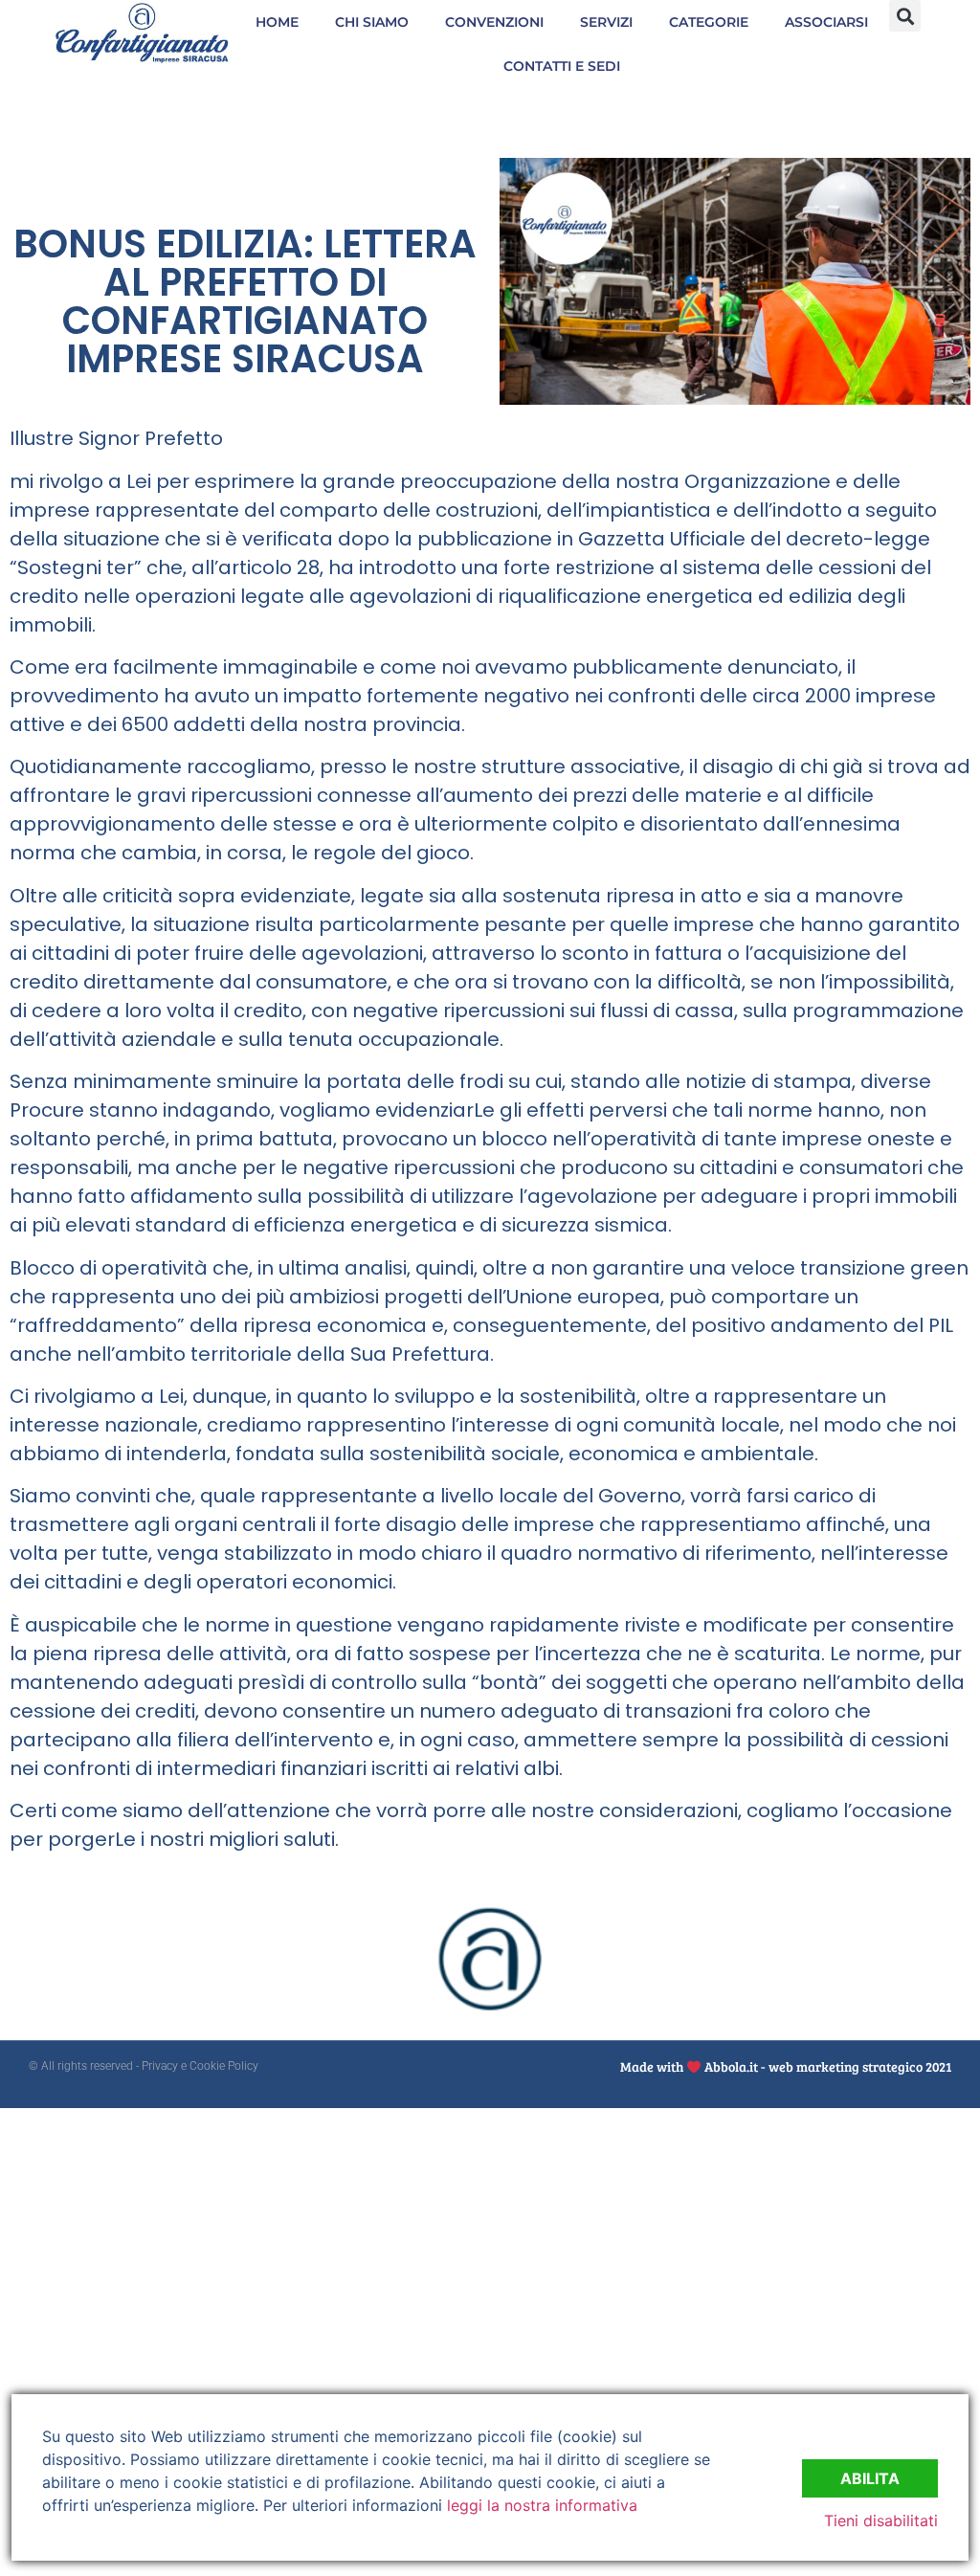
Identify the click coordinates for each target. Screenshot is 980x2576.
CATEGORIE (709, 22)
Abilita (870, 2478)
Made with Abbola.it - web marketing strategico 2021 (786, 2066)
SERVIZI (606, 22)
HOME (277, 22)
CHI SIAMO (372, 22)
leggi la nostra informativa (542, 2505)
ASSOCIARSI (826, 22)
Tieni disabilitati (881, 2520)
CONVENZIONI (494, 22)
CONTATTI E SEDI (562, 66)
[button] (905, 16)
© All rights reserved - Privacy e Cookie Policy (144, 2066)
